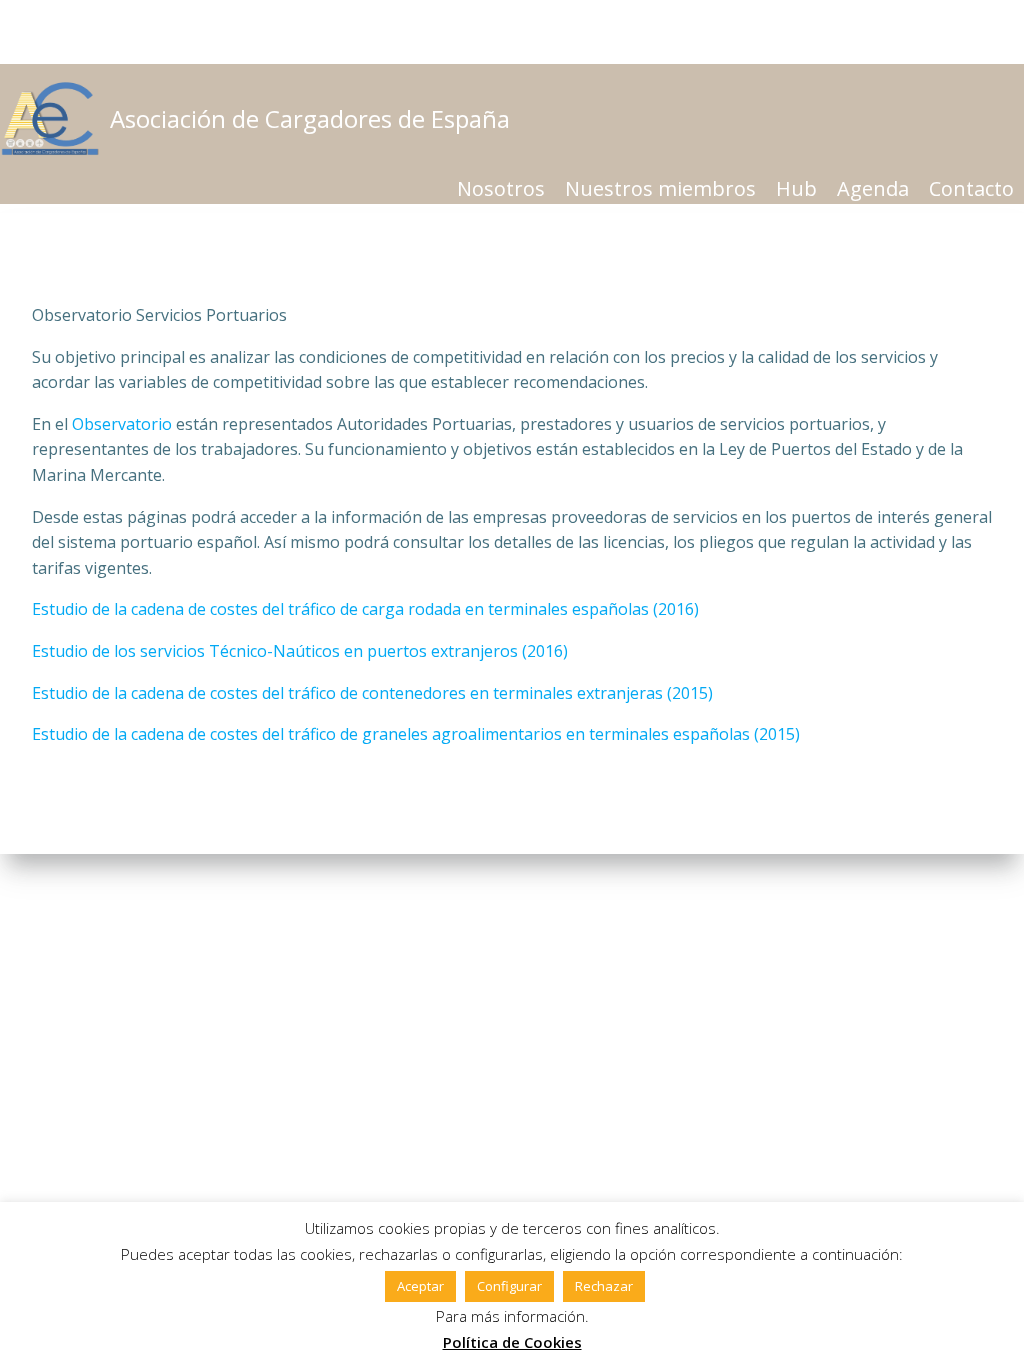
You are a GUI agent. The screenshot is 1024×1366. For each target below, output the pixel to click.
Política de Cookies (512, 1342)
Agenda (873, 188)
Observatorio (122, 424)
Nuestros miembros (660, 188)
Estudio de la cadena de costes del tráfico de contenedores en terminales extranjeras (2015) (372, 693)
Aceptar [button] (420, 1286)
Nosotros (501, 188)
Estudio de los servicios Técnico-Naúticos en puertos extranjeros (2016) (300, 651)
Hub (796, 188)
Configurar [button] (509, 1286)
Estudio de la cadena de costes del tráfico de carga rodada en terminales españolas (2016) (365, 609)
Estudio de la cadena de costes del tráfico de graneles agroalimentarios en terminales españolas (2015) (416, 734)
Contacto (971, 188)
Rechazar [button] (604, 1286)
